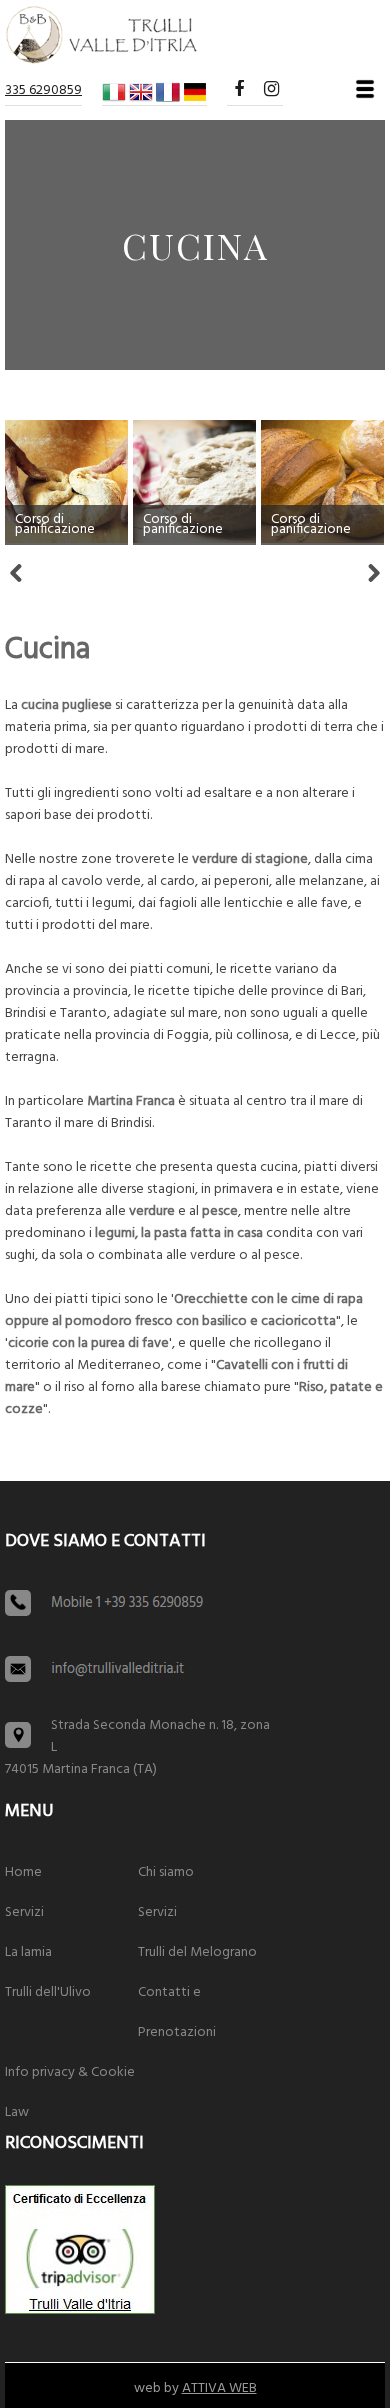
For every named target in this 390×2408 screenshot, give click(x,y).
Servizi (24, 1912)
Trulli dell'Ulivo (48, 1992)
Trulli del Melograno (197, 1952)
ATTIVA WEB (219, 2388)
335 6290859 (43, 90)
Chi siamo (166, 1872)
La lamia (28, 1952)
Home (23, 1872)
